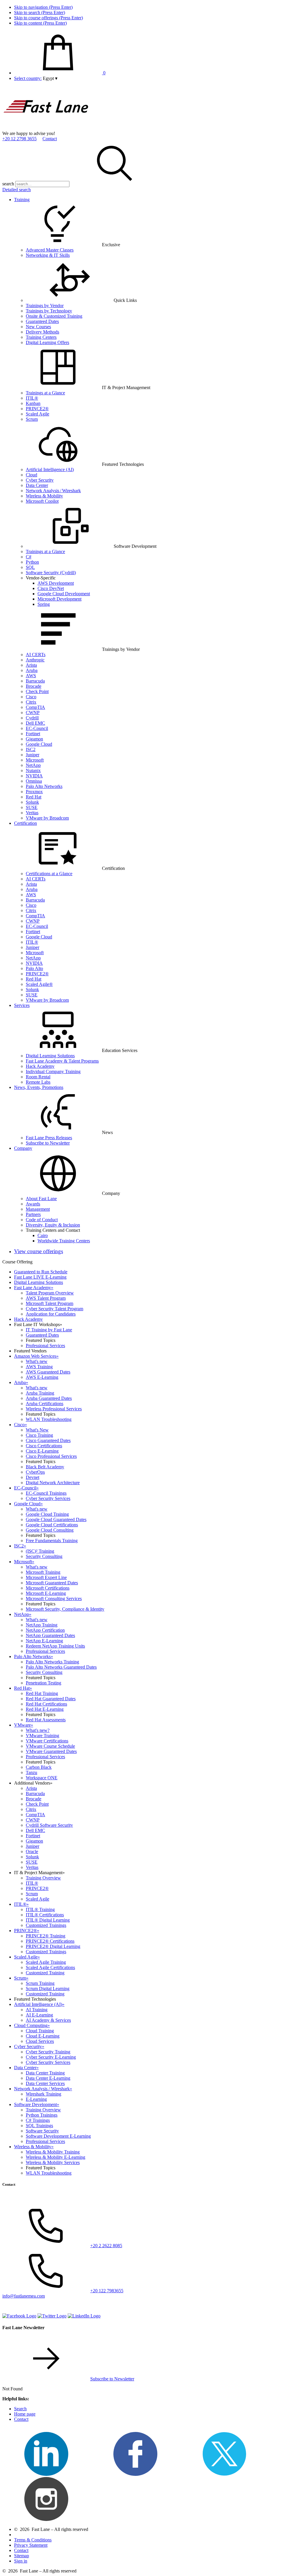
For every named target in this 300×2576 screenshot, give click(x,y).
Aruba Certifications (45, 1404)
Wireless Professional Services (54, 1409)
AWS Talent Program (46, 1298)
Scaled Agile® (39, 984)
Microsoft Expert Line (46, 1577)
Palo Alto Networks (44, 786)
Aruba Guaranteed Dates (49, 1398)
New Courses (38, 327)
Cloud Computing (32, 2025)
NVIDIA (34, 776)
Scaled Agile (37, 414)
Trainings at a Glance (45, 393)
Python (32, 562)
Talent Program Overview (50, 1293)
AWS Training (39, 1367)
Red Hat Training (42, 1693)
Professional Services (45, 1346)
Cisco (31, 697)
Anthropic (35, 660)
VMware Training (42, 1736)
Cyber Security (40, 480)
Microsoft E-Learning (46, 1593)
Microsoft (35, 760)
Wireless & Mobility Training (53, 2152)
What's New (37, 1430)
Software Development (37, 2104)
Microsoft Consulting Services (54, 1599)
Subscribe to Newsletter (48, 1143)
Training (22, 200)
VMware (24, 1725)
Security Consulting (44, 1556)
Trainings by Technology (49, 311)
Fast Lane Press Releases (49, 1138)
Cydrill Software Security (49, 1825)
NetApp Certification (45, 1630)
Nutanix (33, 770)
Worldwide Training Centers (64, 1241)
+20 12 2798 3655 (19, 139)
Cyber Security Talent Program (54, 1309)
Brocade (34, 686)
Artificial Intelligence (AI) (50, 469)
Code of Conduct (42, 1220)
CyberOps (35, 1472)
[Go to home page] (46, 128)
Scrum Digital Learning (48, 1989)
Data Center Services (45, 2083)
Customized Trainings (46, 1925)
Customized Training (45, 1973)
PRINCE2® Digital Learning (53, 1946)
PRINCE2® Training (46, 1936)
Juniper (33, 755)
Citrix (31, 702)
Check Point (37, 691)
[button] (50, 78)
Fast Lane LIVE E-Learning (40, 1277)
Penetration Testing (44, 1683)
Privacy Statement (31, 2545)
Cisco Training (39, 1435)
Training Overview (43, 1878)
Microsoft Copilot (42, 501)
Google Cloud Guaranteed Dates (56, 1519)
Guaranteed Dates (42, 321)
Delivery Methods (42, 332)
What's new (37, 1361)
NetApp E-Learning (44, 1641)
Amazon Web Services (36, 1356)
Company (23, 1148)
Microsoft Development (59, 599)
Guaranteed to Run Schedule (41, 1272)
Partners (33, 1214)
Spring (44, 604)
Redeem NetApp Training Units (55, 1646)
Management (38, 1209)
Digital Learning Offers (47, 342)
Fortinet (33, 734)
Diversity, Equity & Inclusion (53, 1225)
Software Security (42, 2131)
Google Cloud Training (47, 1514)
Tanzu (31, 1772)
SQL (30, 567)
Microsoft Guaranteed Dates (52, 1583)
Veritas (32, 813)
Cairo (43, 1235)
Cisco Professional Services (51, 1456)
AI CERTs (36, 655)
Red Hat (34, 797)
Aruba (32, 670)
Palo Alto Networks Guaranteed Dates (61, 1667)
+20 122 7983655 (107, 2291)
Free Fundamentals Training (52, 1541)
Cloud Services (40, 2041)
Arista (31, 665)
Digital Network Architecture (53, 1483)
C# (29, 557)
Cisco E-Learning (42, 1451)
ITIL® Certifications (45, 1915)
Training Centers (41, 337)
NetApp (33, 765)
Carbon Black (39, 1767)
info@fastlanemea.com (24, 2296)
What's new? (38, 1730)
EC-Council (37, 728)
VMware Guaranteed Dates (51, 1751)
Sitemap (22, 2556)
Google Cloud (39, 744)
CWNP (33, 713)
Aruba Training (40, 1393)
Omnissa (34, 781)
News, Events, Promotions (39, 1087)
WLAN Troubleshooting (49, 1419)
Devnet (33, 1477)
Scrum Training (40, 1983)
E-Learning (36, 2099)
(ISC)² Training (40, 1551)
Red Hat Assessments (46, 1720)
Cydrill (32, 718)
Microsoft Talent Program (50, 1303)
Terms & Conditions (33, 2540)
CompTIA (35, 707)
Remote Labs (38, 1082)
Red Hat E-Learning (45, 1709)
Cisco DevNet (51, 588)
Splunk (32, 802)
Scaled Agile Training (46, 1962)
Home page (25, 2414)
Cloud (31, 475)
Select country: (28, 78)
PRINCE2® (37, 409)
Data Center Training (45, 2073)
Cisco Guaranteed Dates (48, 1440)
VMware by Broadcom (47, 818)
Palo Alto (34, 968)
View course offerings (39, 1251)
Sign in (21, 2561)
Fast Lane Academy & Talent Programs (62, 1061)
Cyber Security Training (48, 2052)
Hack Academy (40, 1066)
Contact (50, 139)
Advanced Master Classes (50, 250)
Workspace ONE (42, 1778)
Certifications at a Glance (49, 874)
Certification (25, 823)
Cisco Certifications (44, 1446)
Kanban (33, 403)
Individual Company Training (53, 1071)
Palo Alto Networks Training (52, 1662)
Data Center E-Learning (48, 2078)
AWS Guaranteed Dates (48, 1372)
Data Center (37, 485)
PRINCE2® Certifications (50, 1941)
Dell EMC (35, 723)
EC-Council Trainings (46, 1493)
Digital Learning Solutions (50, 1056)
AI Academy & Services (48, 2020)
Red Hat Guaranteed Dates (51, 1699)
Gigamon (34, 739)
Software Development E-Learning (58, 2136)
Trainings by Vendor (45, 306)
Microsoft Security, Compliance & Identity (65, 1609)
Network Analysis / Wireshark (53, 491)
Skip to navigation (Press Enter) (43, 7)
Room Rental (38, 1077)
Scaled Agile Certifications (50, 1967)
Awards (33, 1204)
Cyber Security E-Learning (51, 2057)
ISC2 (31, 749)
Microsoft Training (43, 1572)
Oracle (32, 1851)
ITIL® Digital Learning (48, 1920)
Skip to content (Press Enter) (40, 23)
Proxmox (34, 792)
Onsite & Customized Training (54, 316)
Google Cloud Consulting (50, 1530)
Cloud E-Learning (43, 2036)
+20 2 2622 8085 (106, 2246)
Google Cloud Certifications (52, 1525)
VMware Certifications (47, 1741)
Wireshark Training (44, 2094)
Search (20, 2409)
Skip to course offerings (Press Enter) (48, 18)
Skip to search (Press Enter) (40, 12)
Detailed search (17, 190)
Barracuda (35, 681)
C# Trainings (38, 2120)
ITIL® (32, 398)
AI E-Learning (39, 2015)
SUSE (32, 807)
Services (22, 1005)
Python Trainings (42, 2115)
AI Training (37, 2010)
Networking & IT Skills (48, 255)
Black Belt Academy (45, 1467)
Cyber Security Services (48, 1498)
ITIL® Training (40, 1909)
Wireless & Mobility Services (53, 2162)
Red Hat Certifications (46, 1704)
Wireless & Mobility (44, 496)
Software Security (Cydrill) (51, 573)
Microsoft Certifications (48, 1588)
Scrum (32, 419)
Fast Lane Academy (34, 1288)
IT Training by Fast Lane (49, 1330)
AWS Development (56, 583)
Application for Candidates (51, 1314)
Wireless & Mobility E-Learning (56, 2157)
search (8, 184)
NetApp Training (42, 1625)
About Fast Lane (41, 1199)
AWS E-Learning (42, 1377)
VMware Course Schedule (50, 1746)
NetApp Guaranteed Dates (50, 1635)
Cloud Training (40, 2031)
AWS (31, 676)
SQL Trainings (39, 2126)
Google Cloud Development (64, 594)
